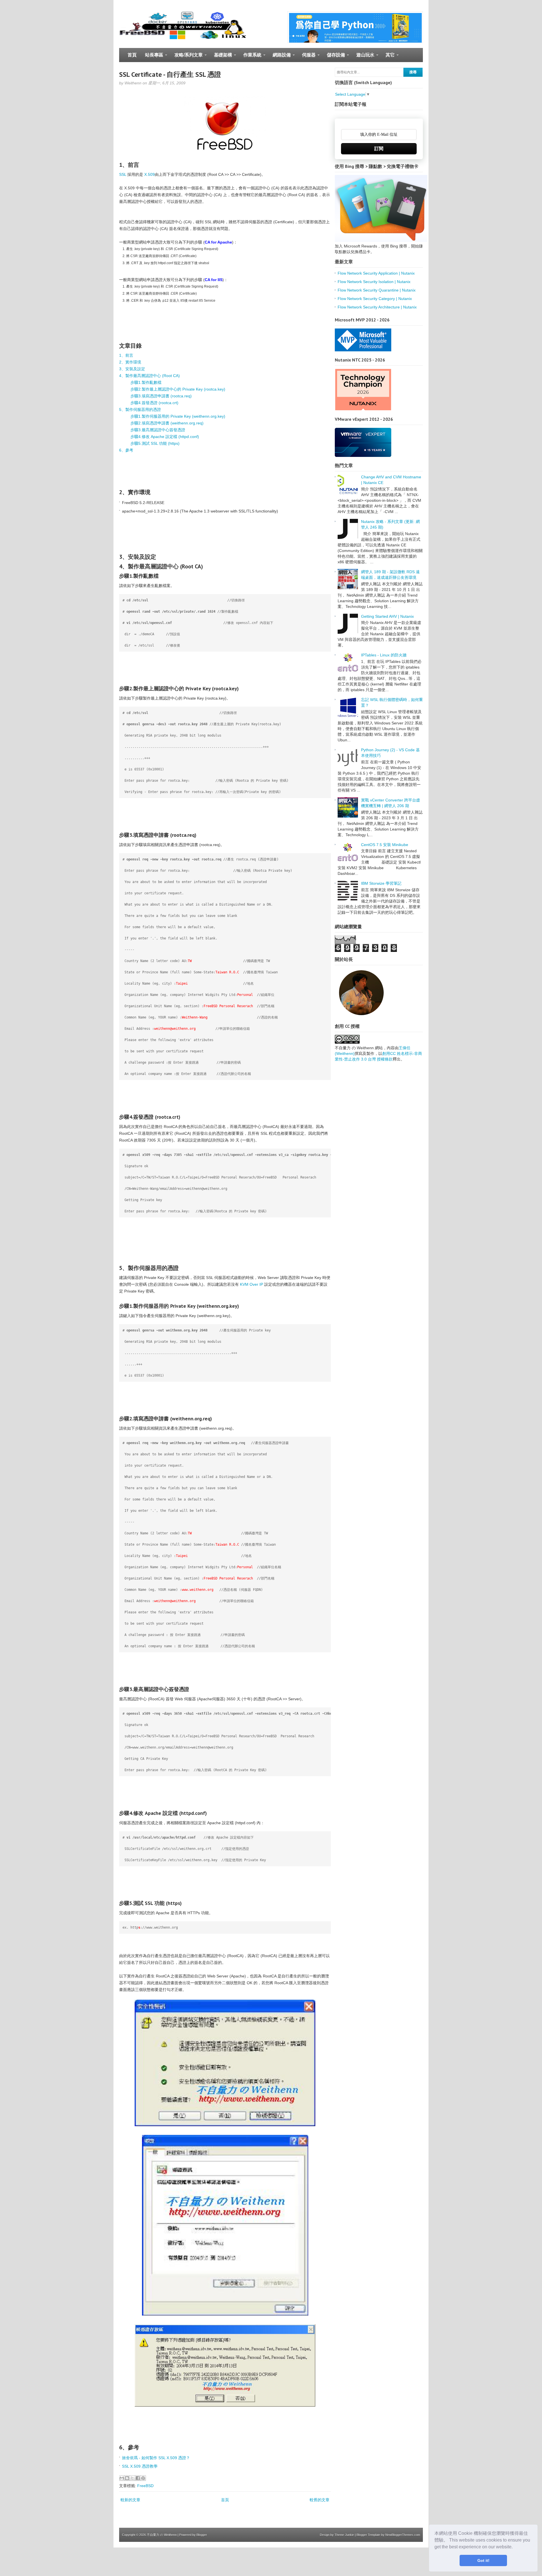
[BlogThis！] (127, 2478)
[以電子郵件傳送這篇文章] (122, 2478)
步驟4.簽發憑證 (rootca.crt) (154, 403)
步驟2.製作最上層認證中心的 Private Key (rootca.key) (178, 389)
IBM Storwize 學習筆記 (381, 883)
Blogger (202, 2535)
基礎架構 (221, 57)
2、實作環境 (130, 362)
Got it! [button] (483, 2560)
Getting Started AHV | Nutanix (387, 616)
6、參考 (126, 450)
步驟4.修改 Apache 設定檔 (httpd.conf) (165, 437)
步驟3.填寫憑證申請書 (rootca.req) (161, 396)
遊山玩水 (363, 57)
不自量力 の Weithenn (162, 2535)
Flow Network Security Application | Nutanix (376, 273)
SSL (123, 174)
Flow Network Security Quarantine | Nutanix (377, 290)
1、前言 (126, 355)
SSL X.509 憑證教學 (140, 2466)
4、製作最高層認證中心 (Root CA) (149, 376)
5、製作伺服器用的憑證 (140, 409)
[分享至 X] (132, 2478)
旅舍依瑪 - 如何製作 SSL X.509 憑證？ (156, 2458)
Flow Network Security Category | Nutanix (375, 299)
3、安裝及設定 (132, 369)
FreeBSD (145, 2486)
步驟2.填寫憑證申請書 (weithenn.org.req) (167, 423)
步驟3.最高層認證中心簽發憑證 (158, 430)
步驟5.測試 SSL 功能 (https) (155, 443)
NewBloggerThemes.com (403, 2535)
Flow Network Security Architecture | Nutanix (377, 307)
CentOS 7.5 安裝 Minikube (385, 845)
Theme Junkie (344, 2535)
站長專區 (152, 57)
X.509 (149, 174)
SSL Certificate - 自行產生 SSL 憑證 (170, 74)
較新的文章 (130, 2500)
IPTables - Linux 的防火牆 (384, 655)
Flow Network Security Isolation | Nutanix (374, 282)
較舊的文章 (320, 2500)
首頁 (132, 55)
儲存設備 (334, 57)
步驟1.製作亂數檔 (146, 382)
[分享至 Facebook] (138, 2478)
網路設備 (280, 57)
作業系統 (250, 57)
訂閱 (379, 149)
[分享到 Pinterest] (143, 2478)
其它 (388, 57)
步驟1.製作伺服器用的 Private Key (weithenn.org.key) (178, 416)
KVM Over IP (252, 1284)
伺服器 (307, 57)
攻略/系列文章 (186, 57)
